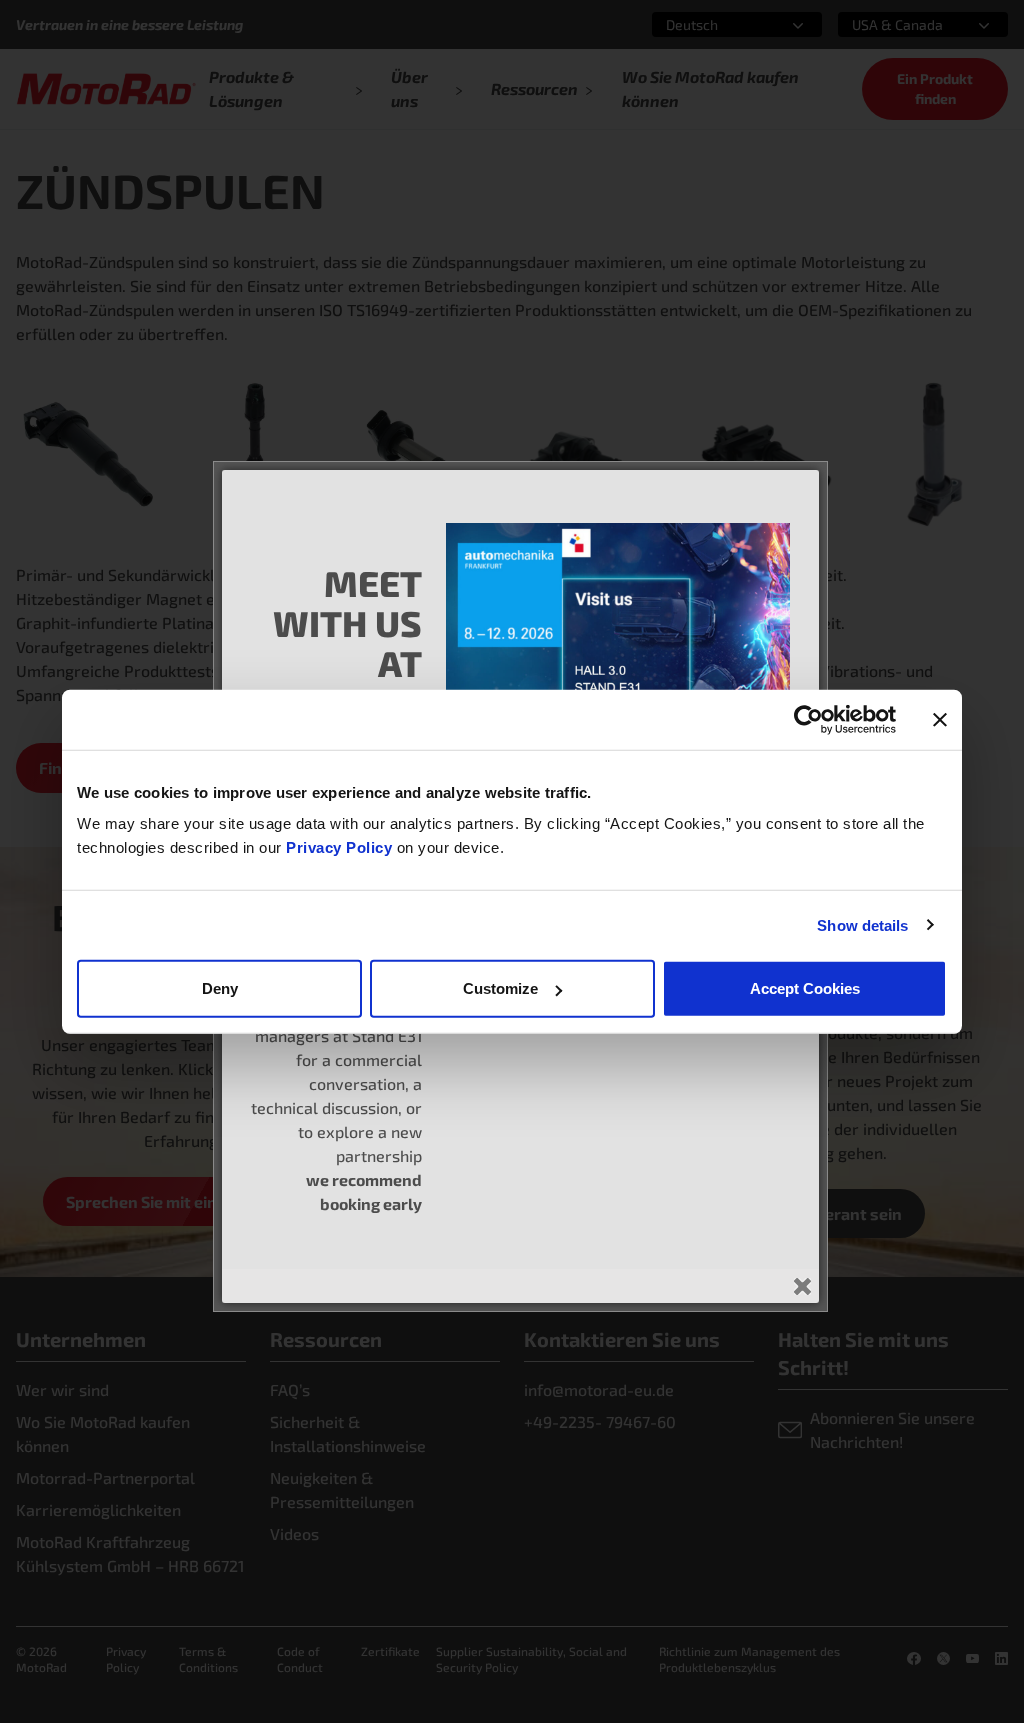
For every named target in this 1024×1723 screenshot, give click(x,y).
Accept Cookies (805, 988)
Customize (500, 988)
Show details (862, 924)
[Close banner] (940, 719)
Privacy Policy (341, 847)
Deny (220, 988)
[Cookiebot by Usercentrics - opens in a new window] (808, 719)
